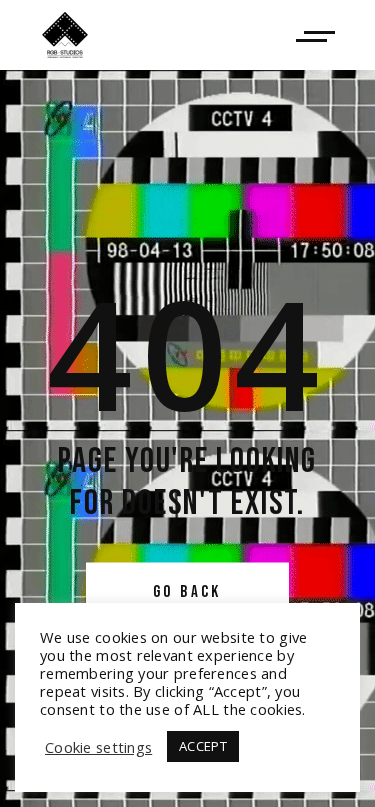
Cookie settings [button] (98, 747)
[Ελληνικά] (65, 35)
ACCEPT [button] (203, 746)
